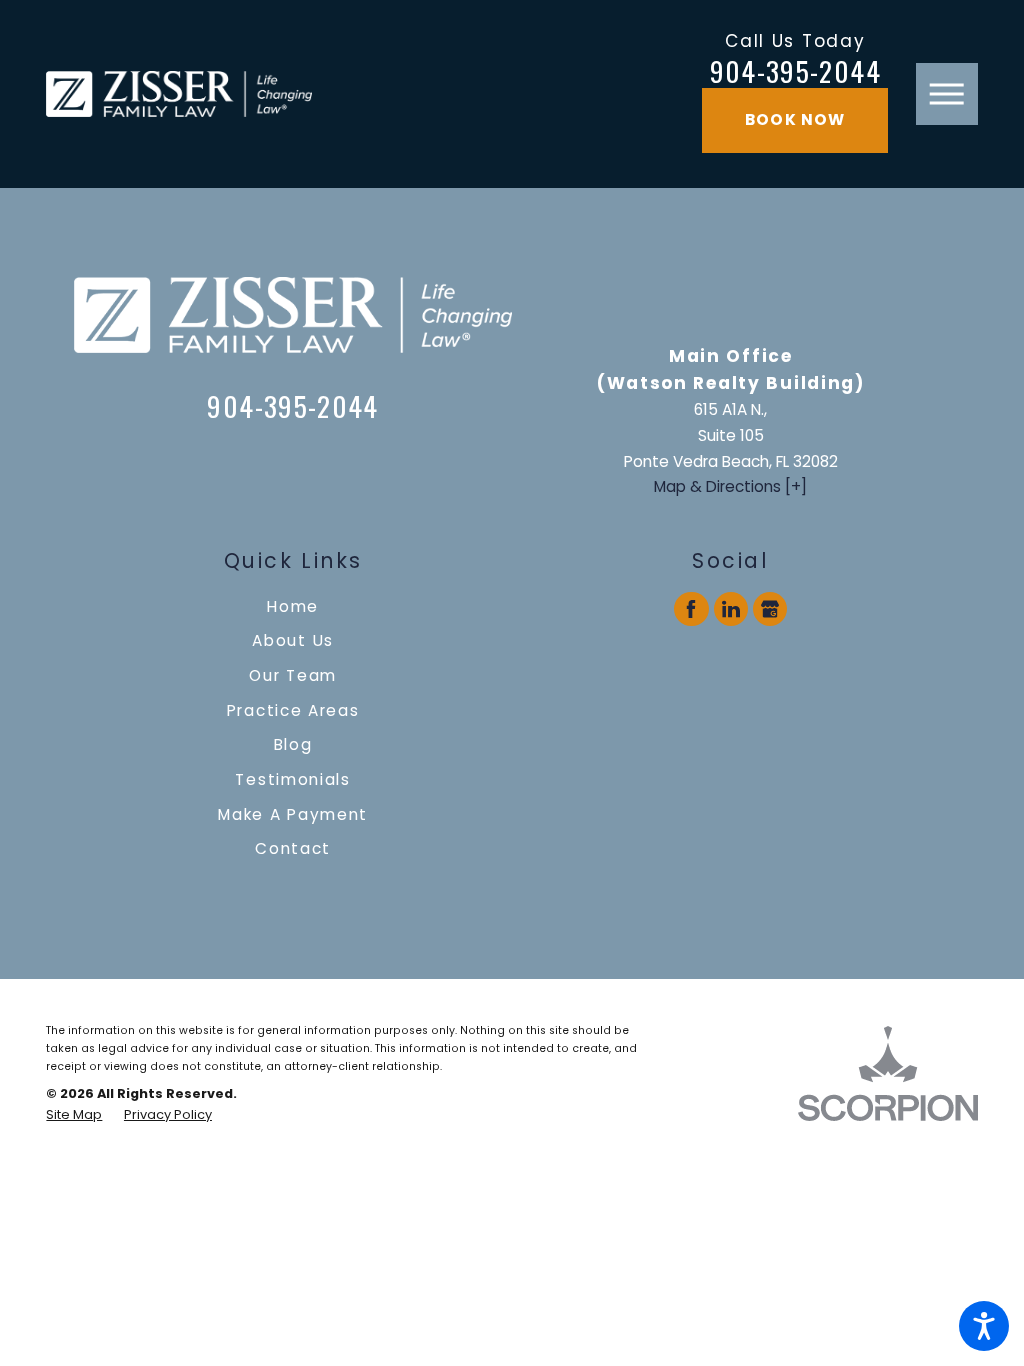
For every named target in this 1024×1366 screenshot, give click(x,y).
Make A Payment (293, 814)
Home (293, 606)
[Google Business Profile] (770, 609)
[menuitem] (293, 606)
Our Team (293, 675)
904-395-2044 (795, 71)
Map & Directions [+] (730, 486)
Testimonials (293, 779)
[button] (984, 1326)
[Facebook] (691, 609)
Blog (293, 744)
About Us (293, 640)
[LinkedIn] (731, 609)
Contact (293, 848)
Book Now (795, 119)
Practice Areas (293, 710)
